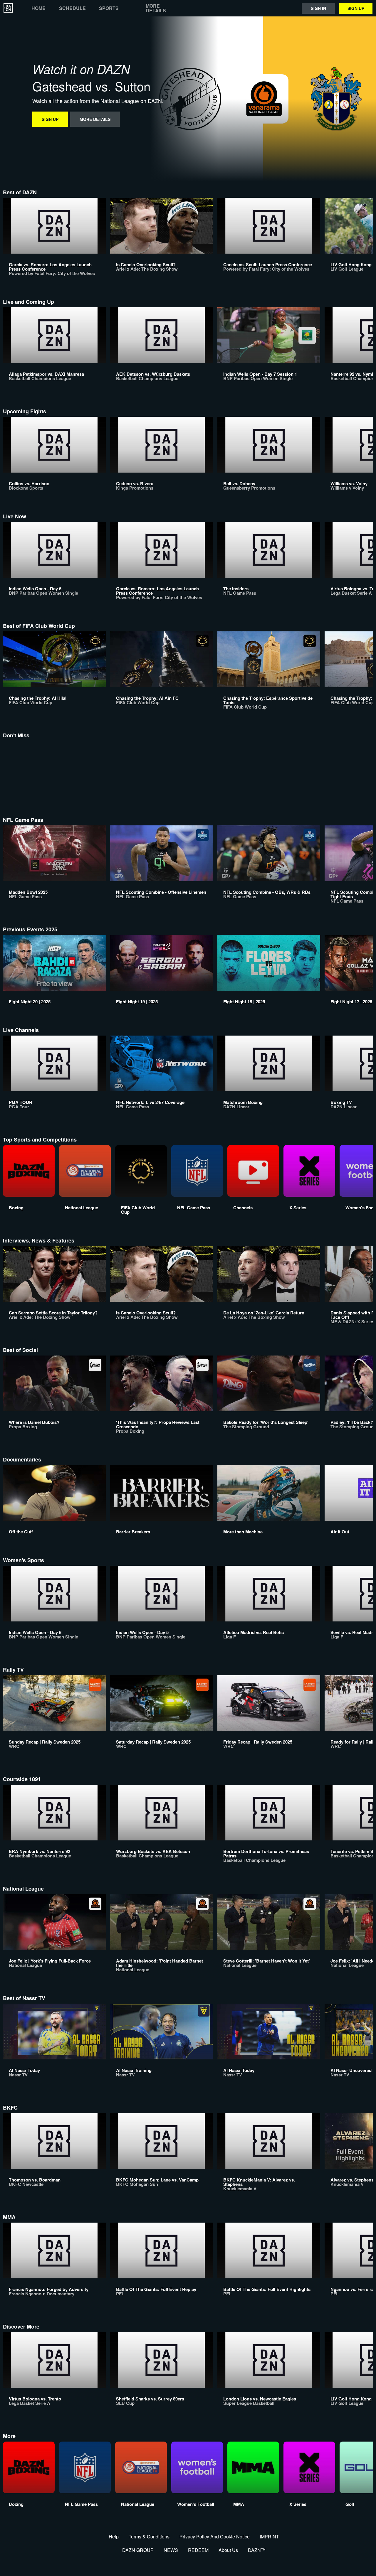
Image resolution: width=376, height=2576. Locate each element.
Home (38, 8)
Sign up (356, 8)
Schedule (72, 8)
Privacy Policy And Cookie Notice (215, 2537)
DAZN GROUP (138, 2550)
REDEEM (198, 2550)
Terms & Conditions (149, 2537)
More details (156, 8)
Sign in (318, 8)
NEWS (171, 2550)
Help (114, 2537)
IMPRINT (269, 2537)
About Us (228, 2550)
